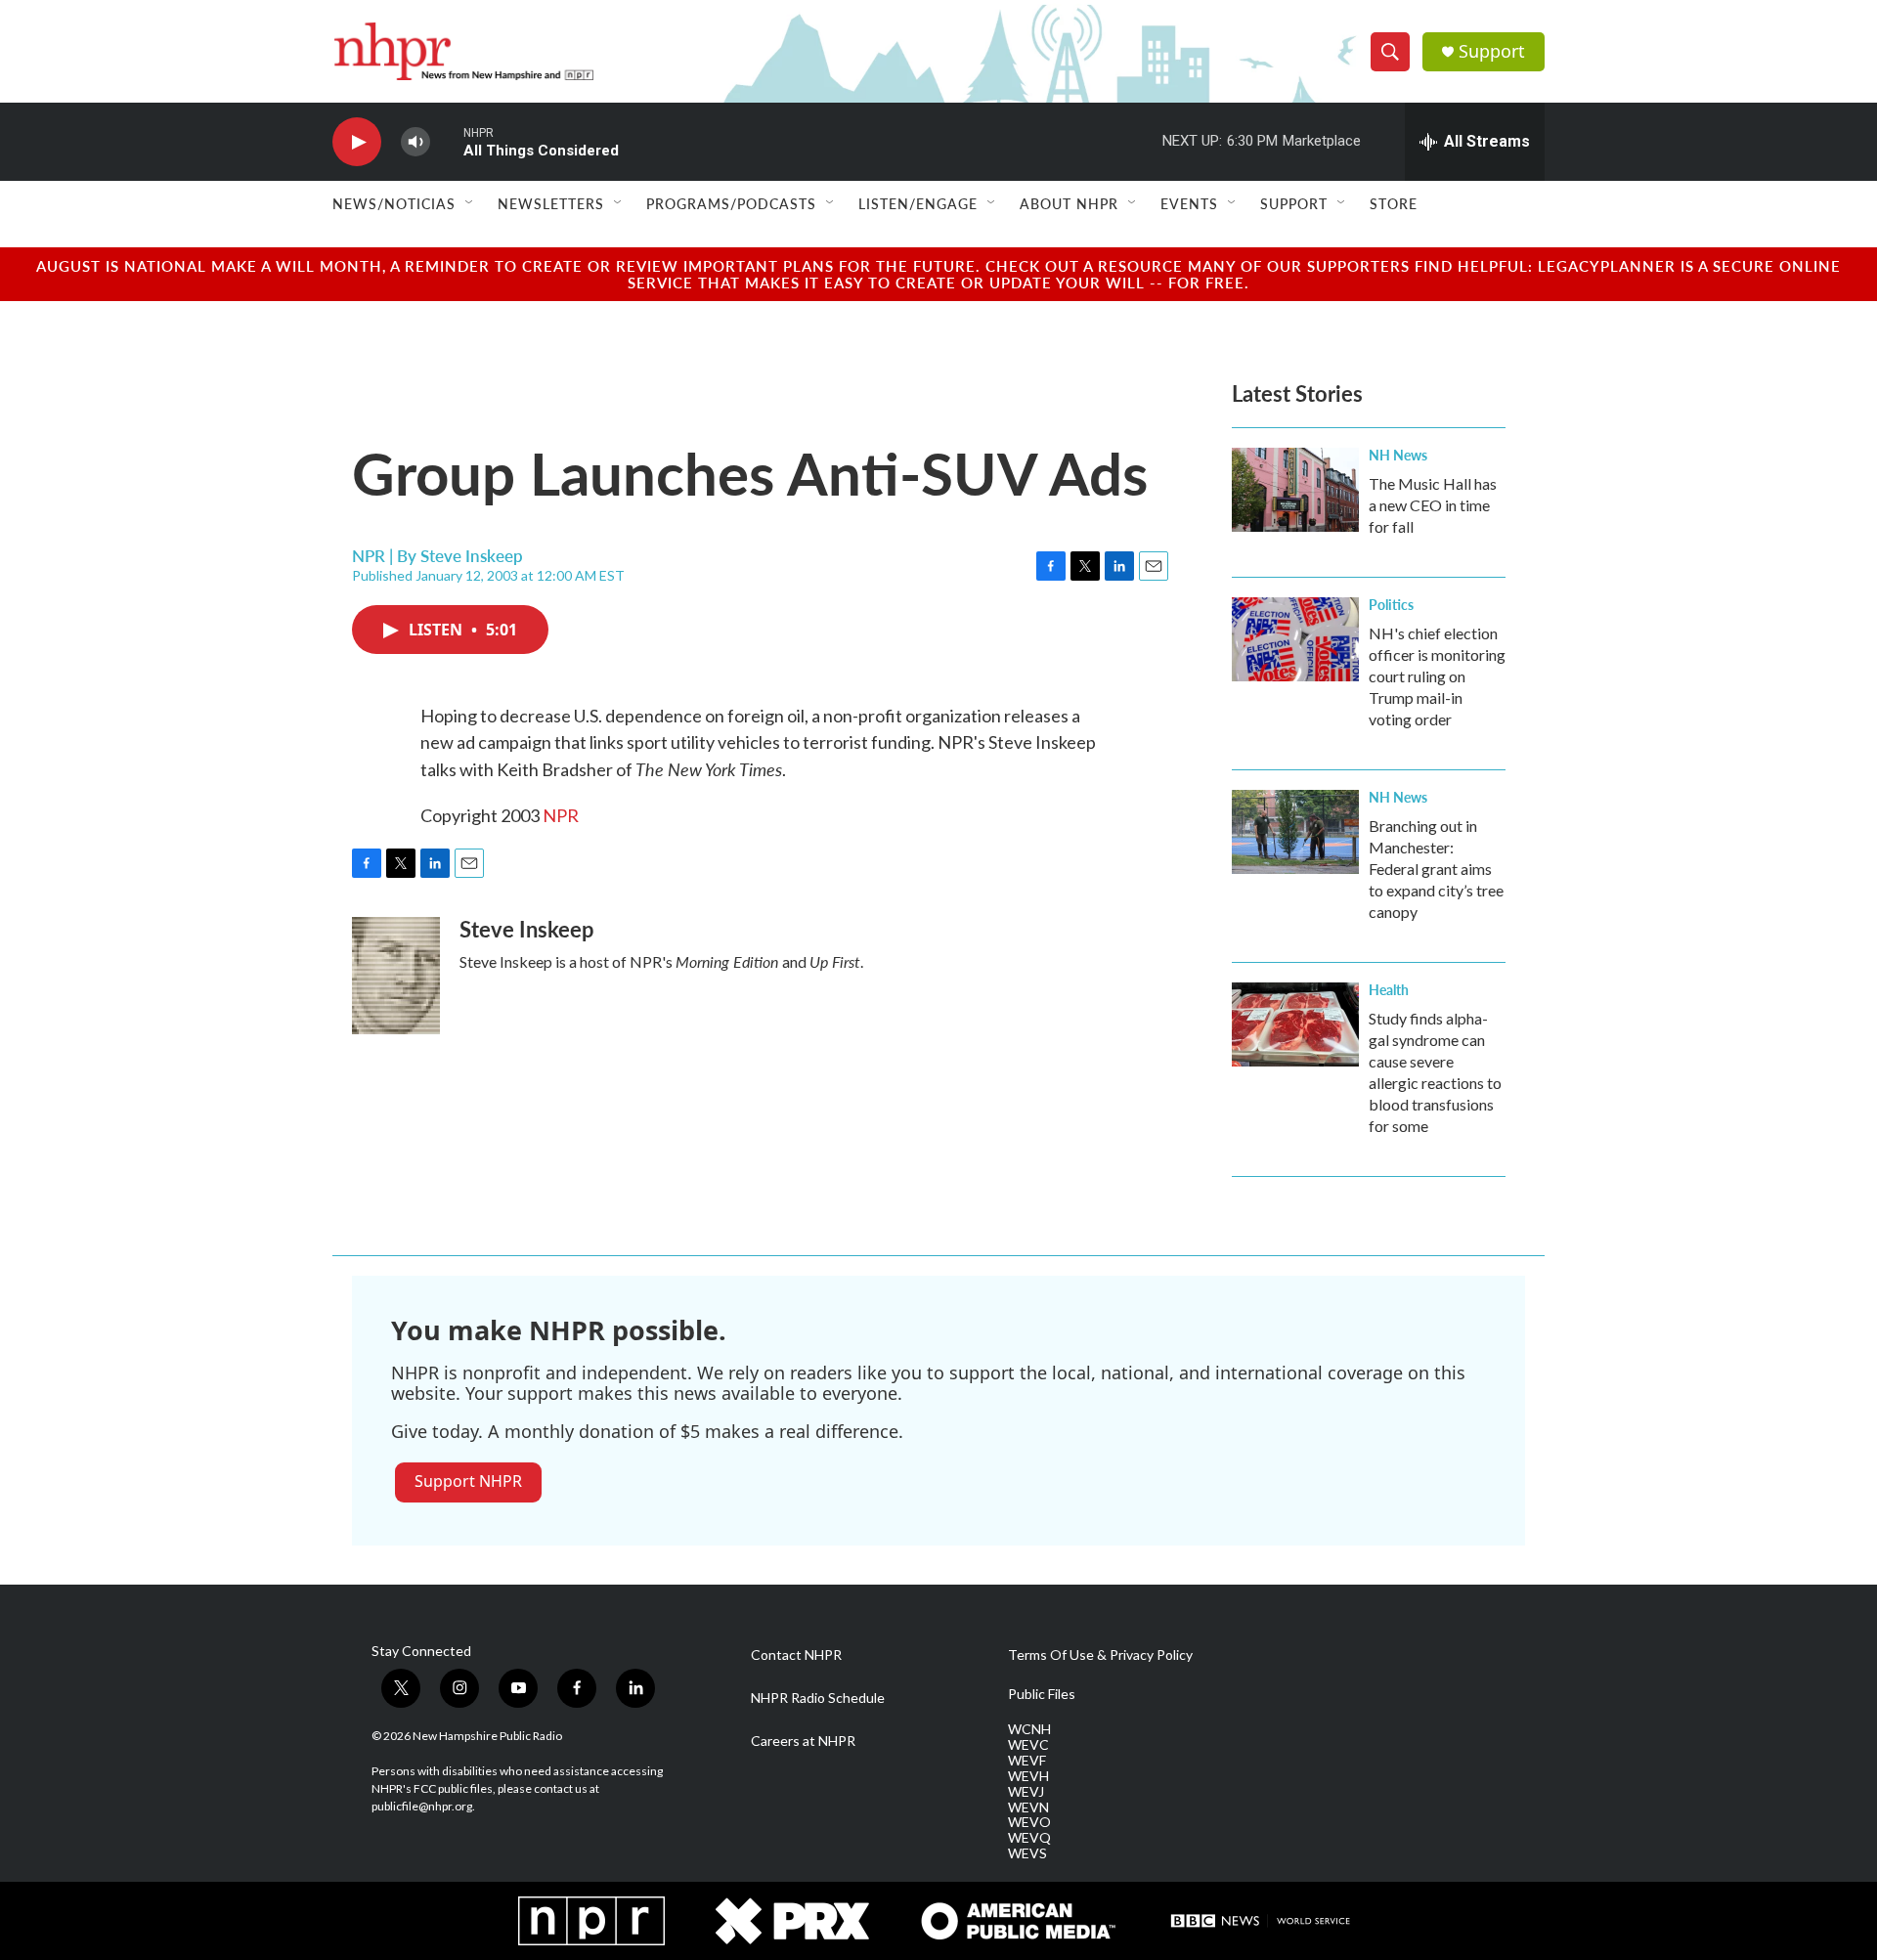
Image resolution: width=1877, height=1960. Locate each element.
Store (1394, 203)
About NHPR (1069, 203)
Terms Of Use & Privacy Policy (1100, 1655)
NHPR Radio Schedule (818, 1698)
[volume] (415, 142)
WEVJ (1026, 1792)
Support (1492, 51)
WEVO (1029, 1822)
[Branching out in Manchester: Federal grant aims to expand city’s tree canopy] (1295, 832)
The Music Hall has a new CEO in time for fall (1433, 505)
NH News (1398, 455)
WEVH (1028, 1776)
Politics (1391, 604)
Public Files (1042, 1694)
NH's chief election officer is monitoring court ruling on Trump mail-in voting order (1437, 676)
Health (1389, 989)
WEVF (1027, 1761)
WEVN (1028, 1808)
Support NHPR (468, 1481)
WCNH (1029, 1729)
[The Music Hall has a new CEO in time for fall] (1295, 490)
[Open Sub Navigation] (470, 203)
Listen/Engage (918, 203)
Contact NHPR (796, 1655)
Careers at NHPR (803, 1741)
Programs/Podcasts (731, 203)
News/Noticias (394, 203)
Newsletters (551, 203)
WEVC (1028, 1745)
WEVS (1027, 1853)
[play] (357, 142)
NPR (561, 815)
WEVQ (1029, 1838)
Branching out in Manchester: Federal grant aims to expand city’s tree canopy (1436, 869)
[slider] (447, 141)
